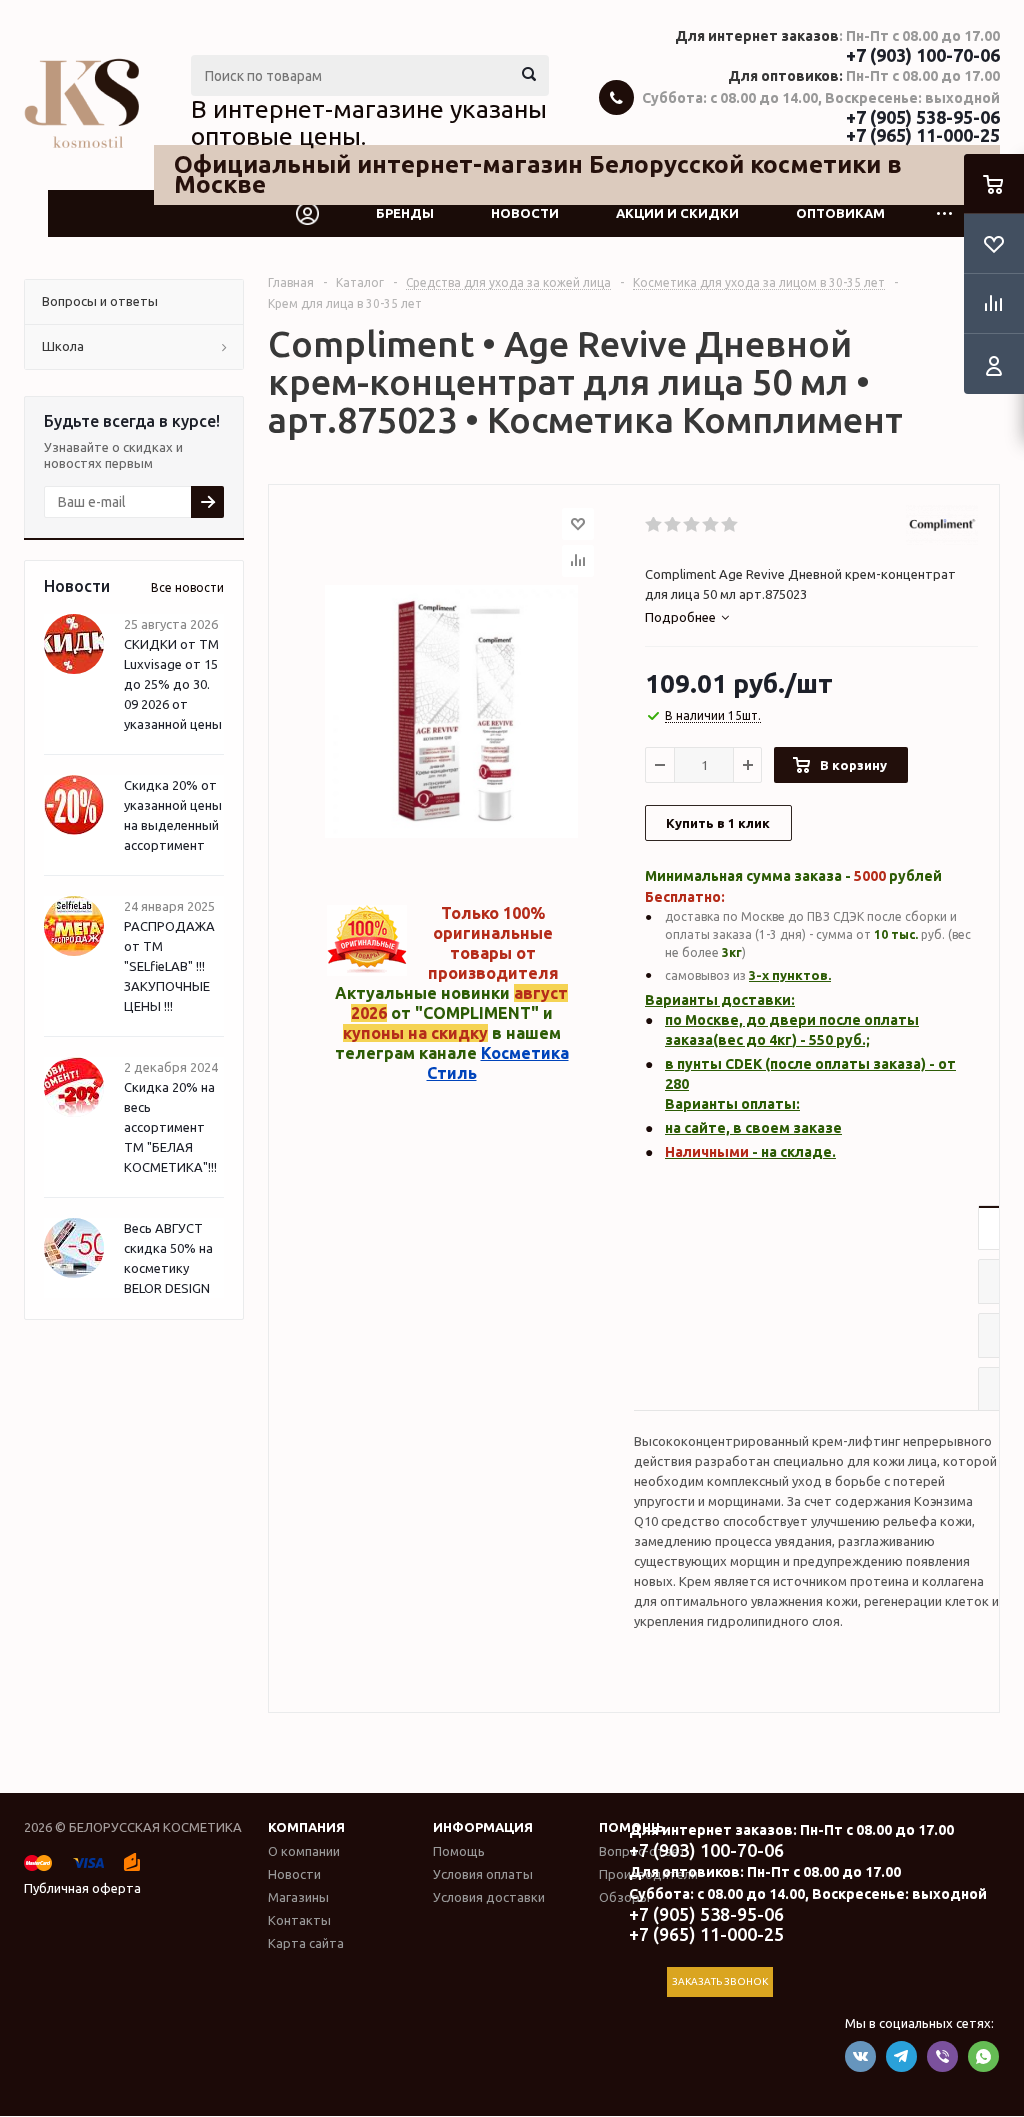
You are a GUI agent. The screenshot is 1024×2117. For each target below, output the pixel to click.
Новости (525, 213)
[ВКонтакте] (860, 2056)
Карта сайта (306, 1943)
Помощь (459, 1851)
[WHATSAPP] (983, 2056)
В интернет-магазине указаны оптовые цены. (369, 123)
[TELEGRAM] (901, 2056)
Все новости (187, 587)
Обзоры (624, 1897)
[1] (654, 525)
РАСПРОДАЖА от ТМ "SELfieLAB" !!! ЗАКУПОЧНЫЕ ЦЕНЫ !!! (169, 966)
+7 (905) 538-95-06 (923, 117)
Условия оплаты (483, 1874)
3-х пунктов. (790, 975)
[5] (730, 525)
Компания (306, 1827)
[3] (692, 525)
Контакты (299, 1920)
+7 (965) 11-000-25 (923, 135)
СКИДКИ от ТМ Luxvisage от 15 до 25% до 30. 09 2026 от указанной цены (173, 684)
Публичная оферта (82, 1888)
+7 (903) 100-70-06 (923, 55)
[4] (711, 525)
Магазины (298, 1897)
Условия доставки (489, 1897)
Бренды (405, 213)
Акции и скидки (677, 213)
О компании (304, 1851)
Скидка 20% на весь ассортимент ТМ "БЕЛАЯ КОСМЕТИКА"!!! (170, 1127)
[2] (673, 525)
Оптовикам (840, 213)
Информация (483, 1827)
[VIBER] (942, 2056)
